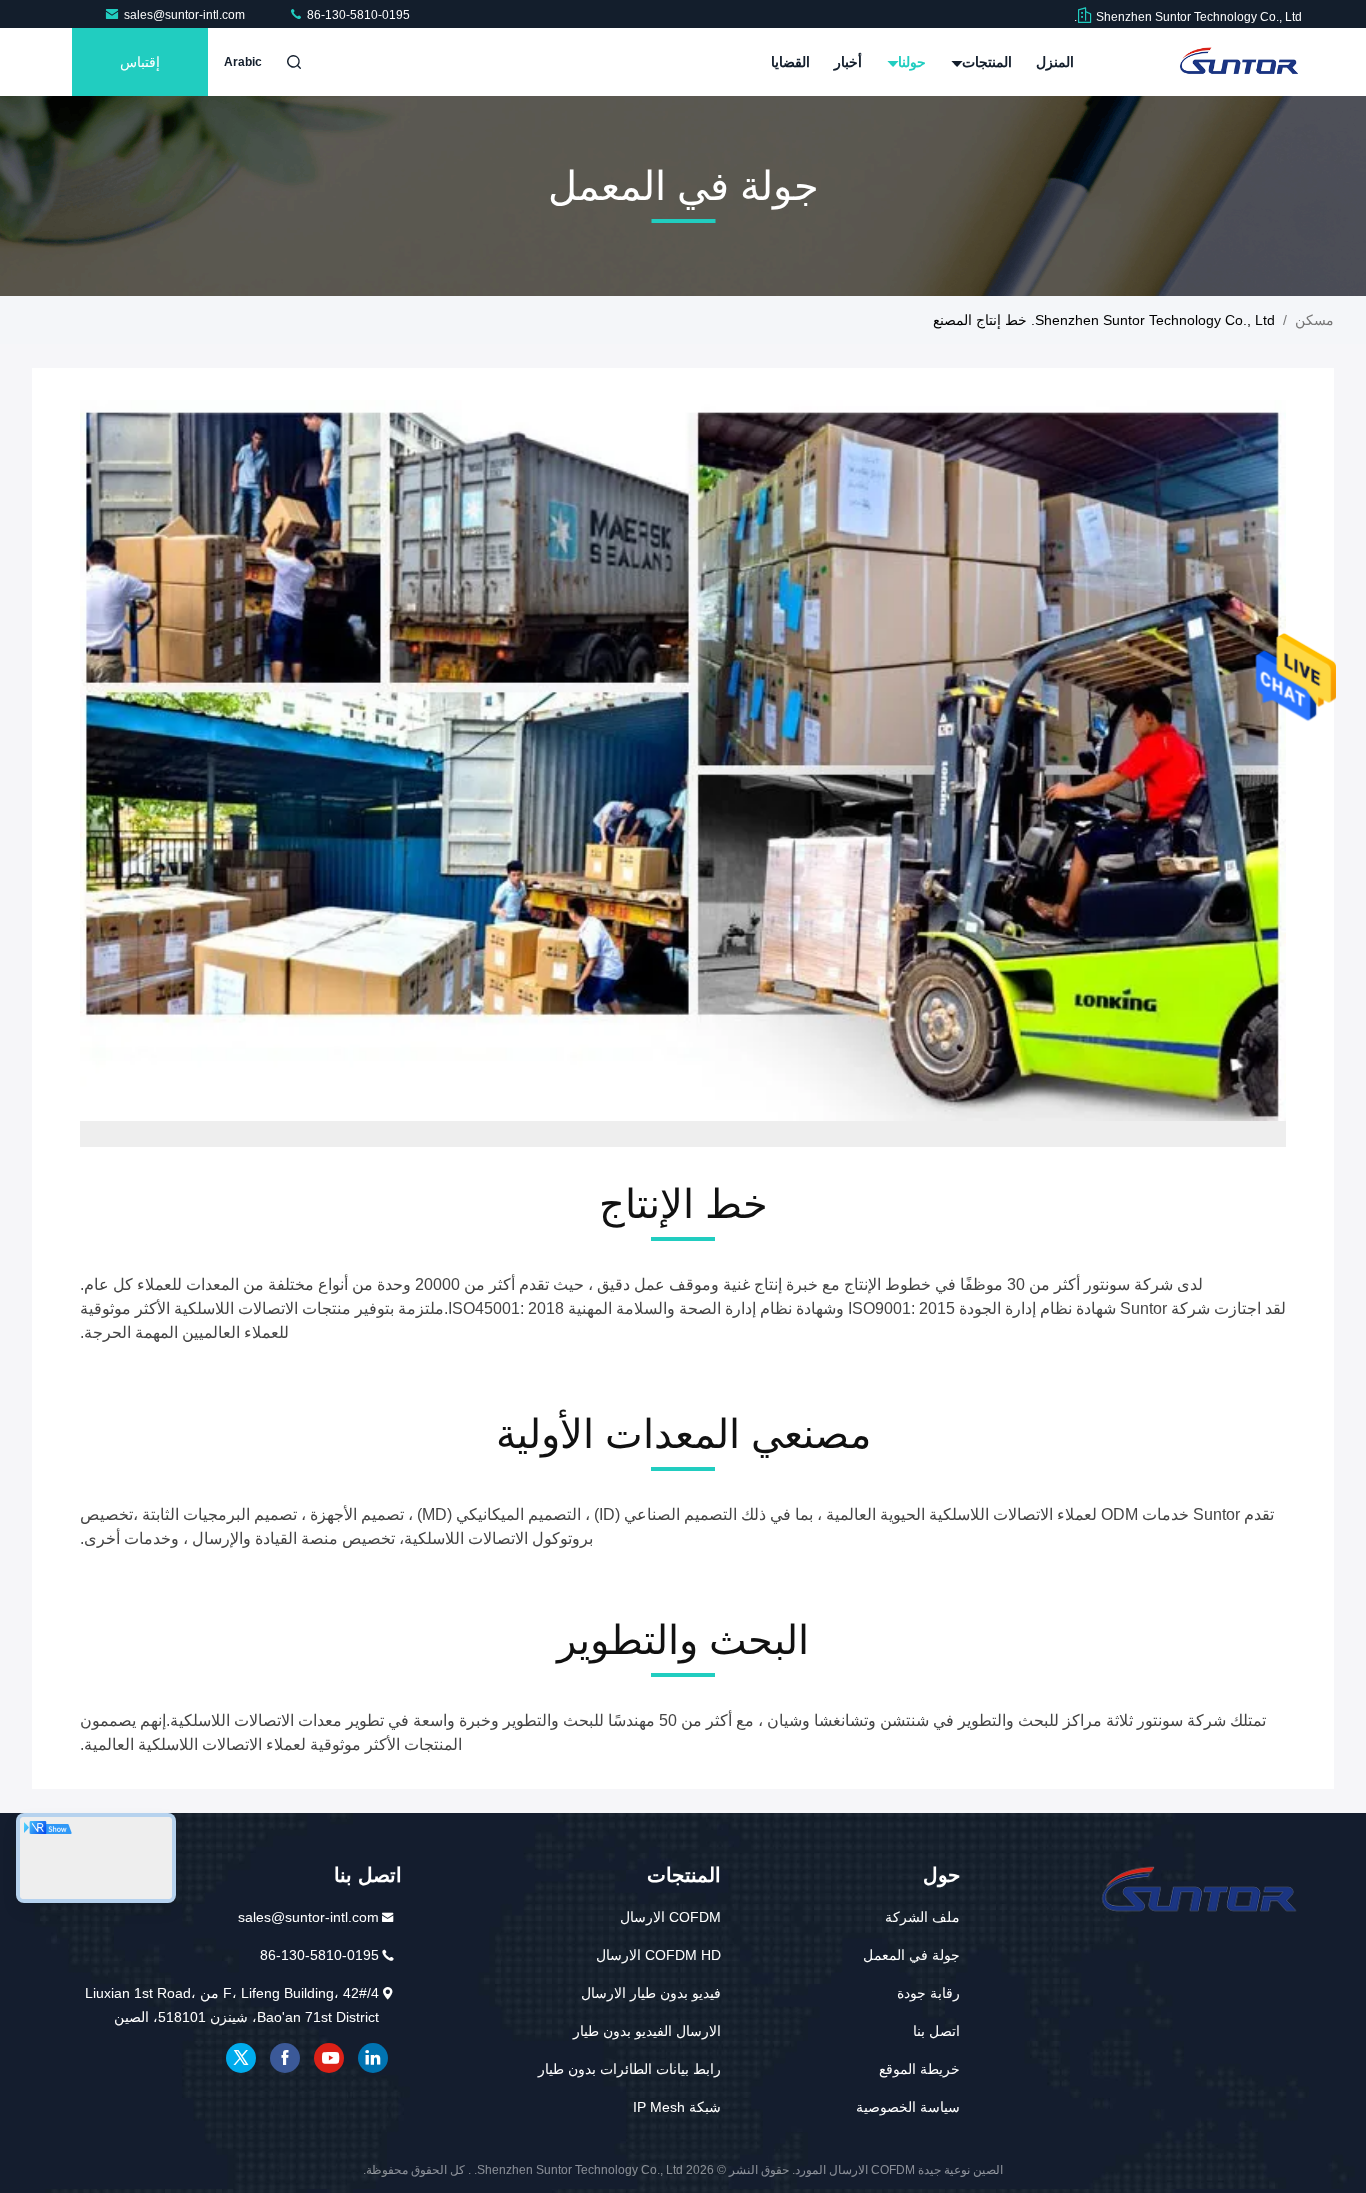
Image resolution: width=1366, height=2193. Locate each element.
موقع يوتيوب (329, 2058)
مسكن (1314, 320)
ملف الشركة (922, 1917)
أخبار (848, 62)
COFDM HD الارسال (658, 1955)
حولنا (910, 62)
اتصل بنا (936, 2031)
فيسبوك (285, 2058)
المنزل (1055, 62)
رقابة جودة (928, 1993)
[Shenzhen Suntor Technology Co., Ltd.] (1239, 62)
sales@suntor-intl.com (186, 15)
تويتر (241, 2058)
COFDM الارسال (670, 1917)
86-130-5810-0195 (357, 15)
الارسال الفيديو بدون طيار (647, 2031)
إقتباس (140, 62)
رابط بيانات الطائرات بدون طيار (629, 2069)
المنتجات (985, 62)
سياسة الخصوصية (908, 2107)
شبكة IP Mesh (677, 2107)
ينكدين (373, 2058)
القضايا (790, 62)
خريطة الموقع (919, 2069)
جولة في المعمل (911, 1955)
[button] (703, 1142)
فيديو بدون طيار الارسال (651, 1993)
